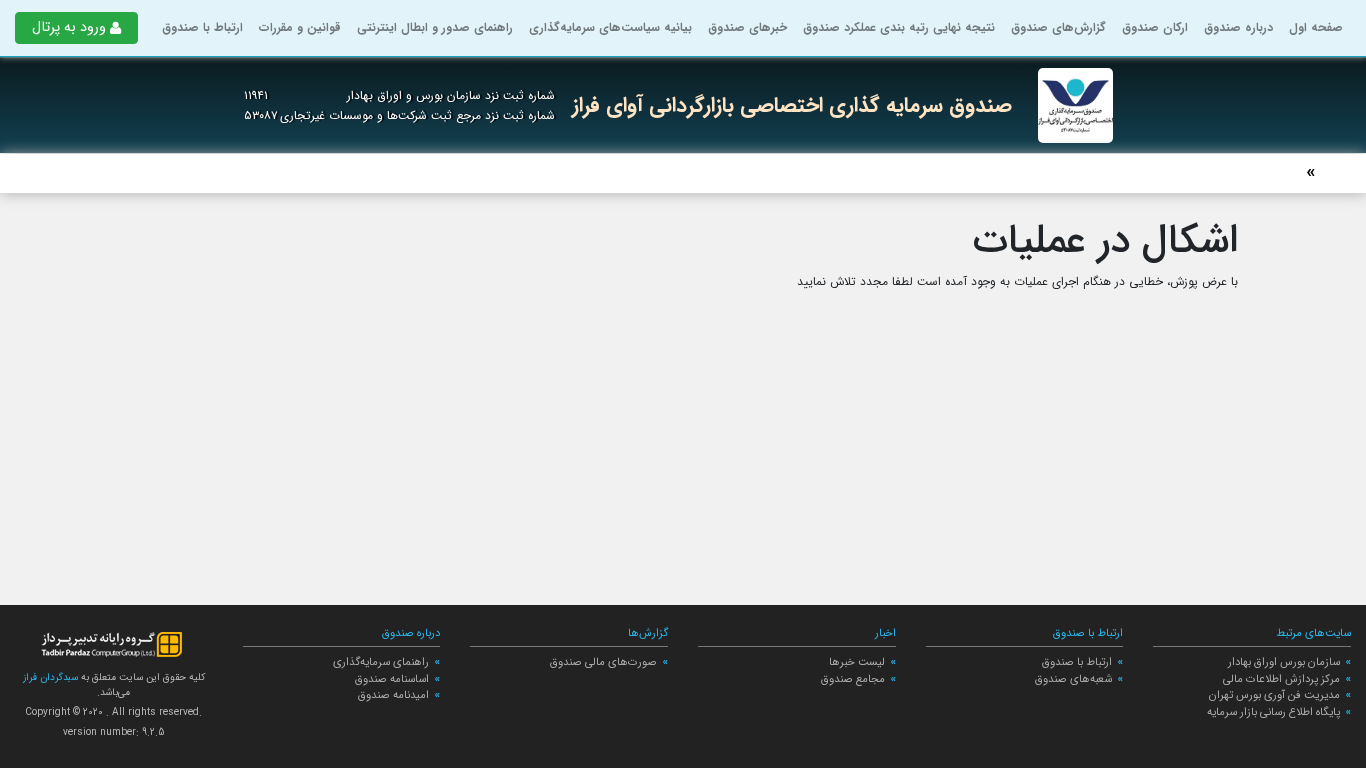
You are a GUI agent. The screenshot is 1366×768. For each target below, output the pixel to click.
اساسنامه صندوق (392, 679)
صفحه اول (1316, 27)
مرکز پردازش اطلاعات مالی (1281, 679)
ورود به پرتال (69, 27)
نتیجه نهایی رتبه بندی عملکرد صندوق (899, 27)
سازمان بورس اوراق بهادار (1284, 662)
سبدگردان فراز (50, 677)
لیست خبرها (857, 662)
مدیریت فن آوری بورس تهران (1274, 695)
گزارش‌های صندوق (1058, 27)
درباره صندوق (1238, 27)
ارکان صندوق (1155, 27)
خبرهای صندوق (747, 27)
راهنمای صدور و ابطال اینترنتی (435, 27)
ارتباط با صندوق (202, 27)
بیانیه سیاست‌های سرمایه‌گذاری (610, 27)
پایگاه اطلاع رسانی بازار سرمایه (1273, 712)
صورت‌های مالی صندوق (603, 662)
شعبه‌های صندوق (1073, 679)
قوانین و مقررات (300, 27)
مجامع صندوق (853, 679)
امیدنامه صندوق (393, 695)
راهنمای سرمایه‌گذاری (381, 662)
